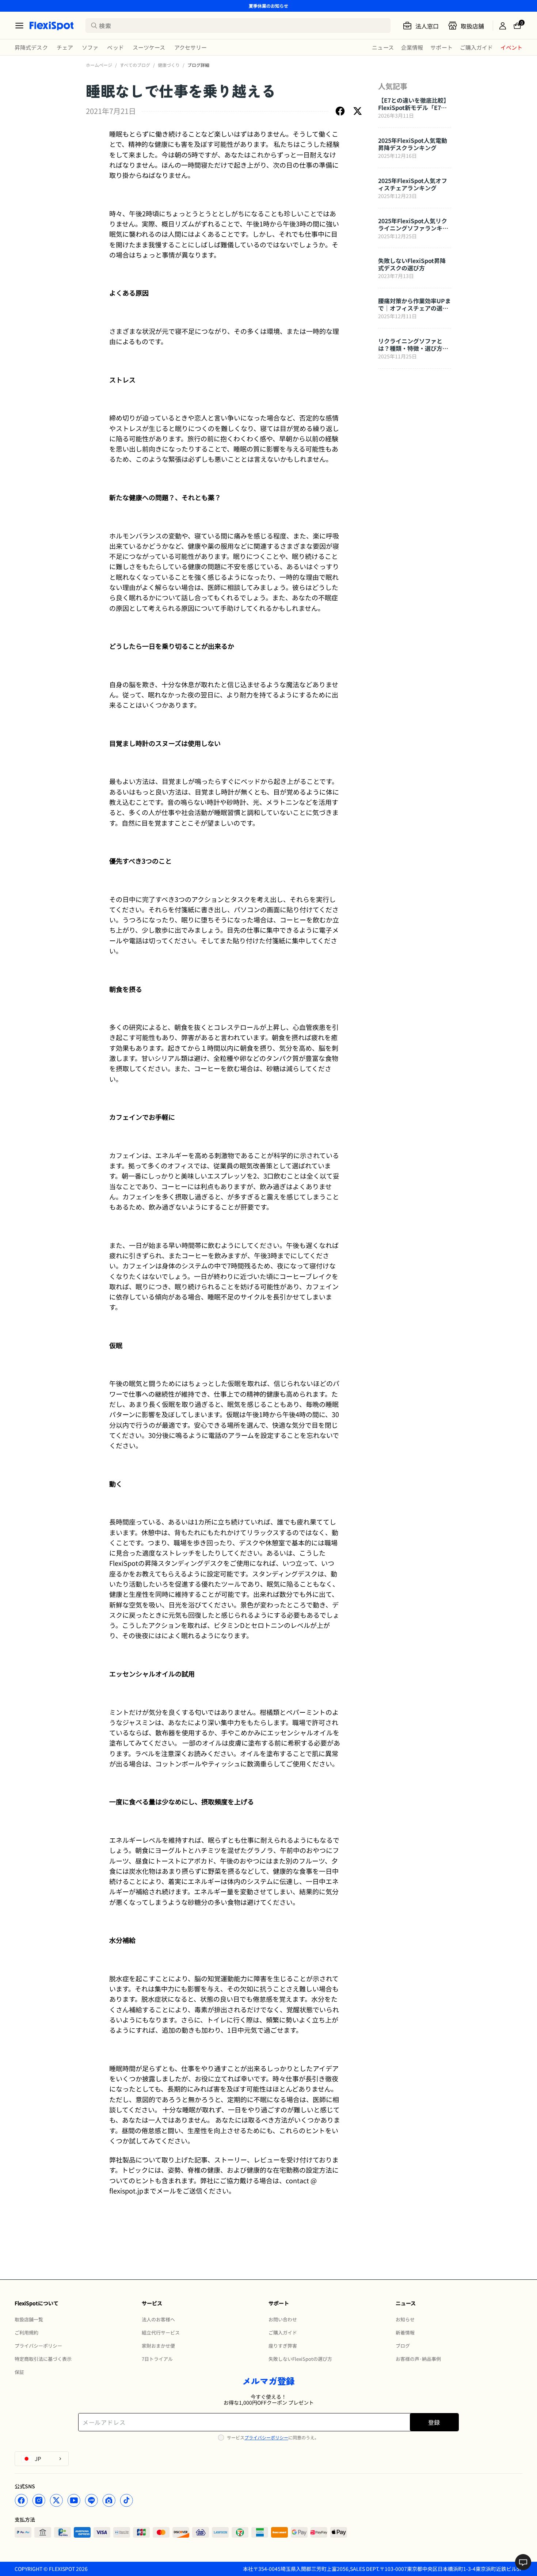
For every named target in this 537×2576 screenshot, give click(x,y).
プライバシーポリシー (266, 2437)
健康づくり (169, 65)
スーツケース (149, 47)
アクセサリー (191, 47)
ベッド (115, 47)
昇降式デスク (31, 47)
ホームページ (99, 65)
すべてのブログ (135, 65)
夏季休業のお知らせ (268, 6)
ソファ (90, 47)
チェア (65, 47)
